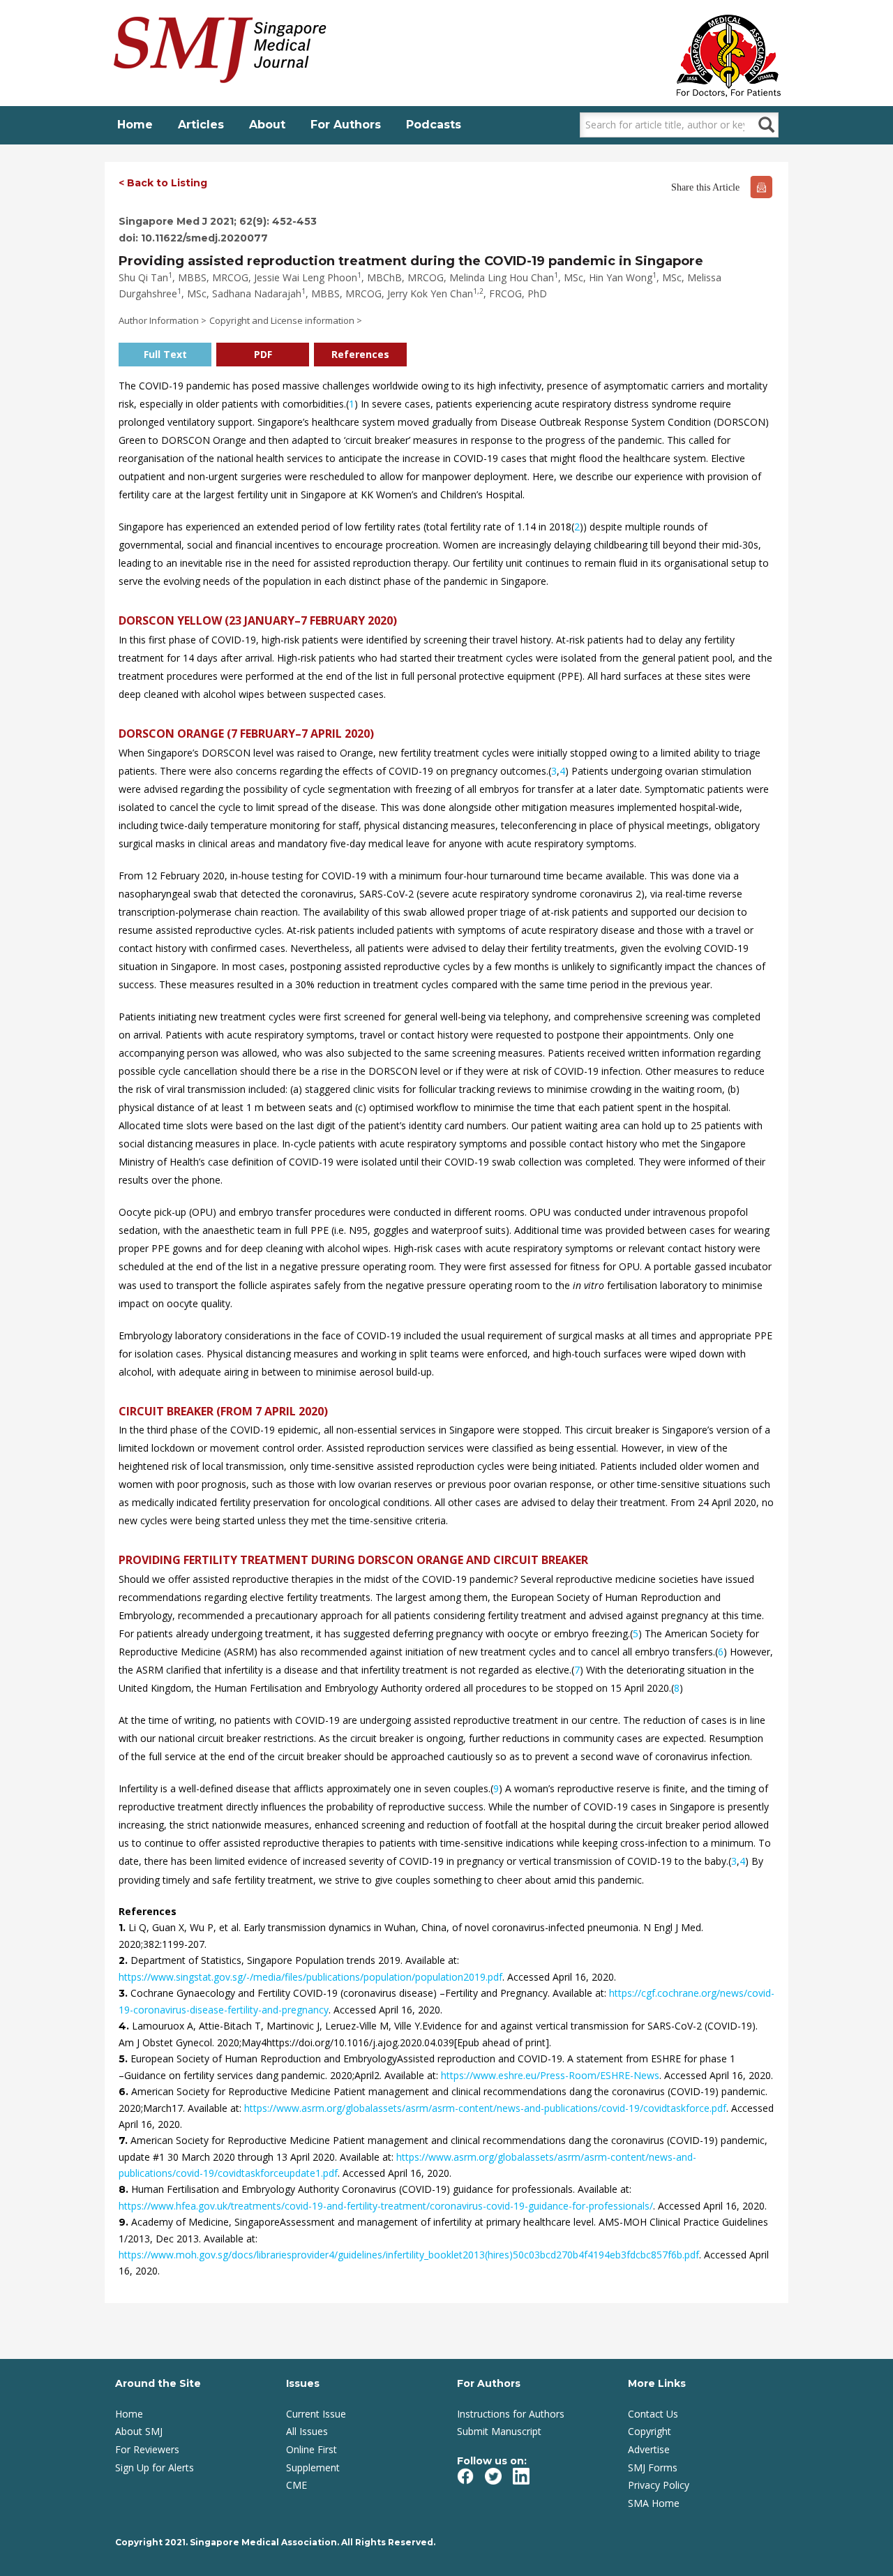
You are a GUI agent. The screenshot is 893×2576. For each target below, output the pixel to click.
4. (125, 2026)
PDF (263, 354)
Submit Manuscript (499, 2431)
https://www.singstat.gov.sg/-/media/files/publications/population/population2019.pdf (310, 1977)
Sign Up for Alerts (155, 2467)
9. (125, 2222)
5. (125, 2059)
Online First (312, 2449)
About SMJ (139, 2431)
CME (297, 2485)
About (267, 125)
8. (125, 2189)
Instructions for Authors (511, 2414)
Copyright (650, 2431)
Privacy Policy (659, 2485)
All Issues (307, 2431)
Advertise (649, 2449)
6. (125, 2092)
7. (125, 2141)
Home (135, 125)
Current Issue (316, 2414)
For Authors (346, 125)
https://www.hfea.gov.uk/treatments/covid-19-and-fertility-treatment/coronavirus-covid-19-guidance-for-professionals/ (386, 2206)
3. (125, 1993)
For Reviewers (147, 2449)
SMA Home (654, 2503)
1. (123, 1928)
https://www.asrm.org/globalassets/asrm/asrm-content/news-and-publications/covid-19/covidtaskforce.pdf (485, 2108)
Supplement (313, 2467)
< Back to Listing (163, 183)
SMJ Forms (653, 2467)
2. (125, 1960)
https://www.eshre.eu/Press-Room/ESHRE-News (550, 2075)
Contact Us (653, 2414)
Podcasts (434, 125)
